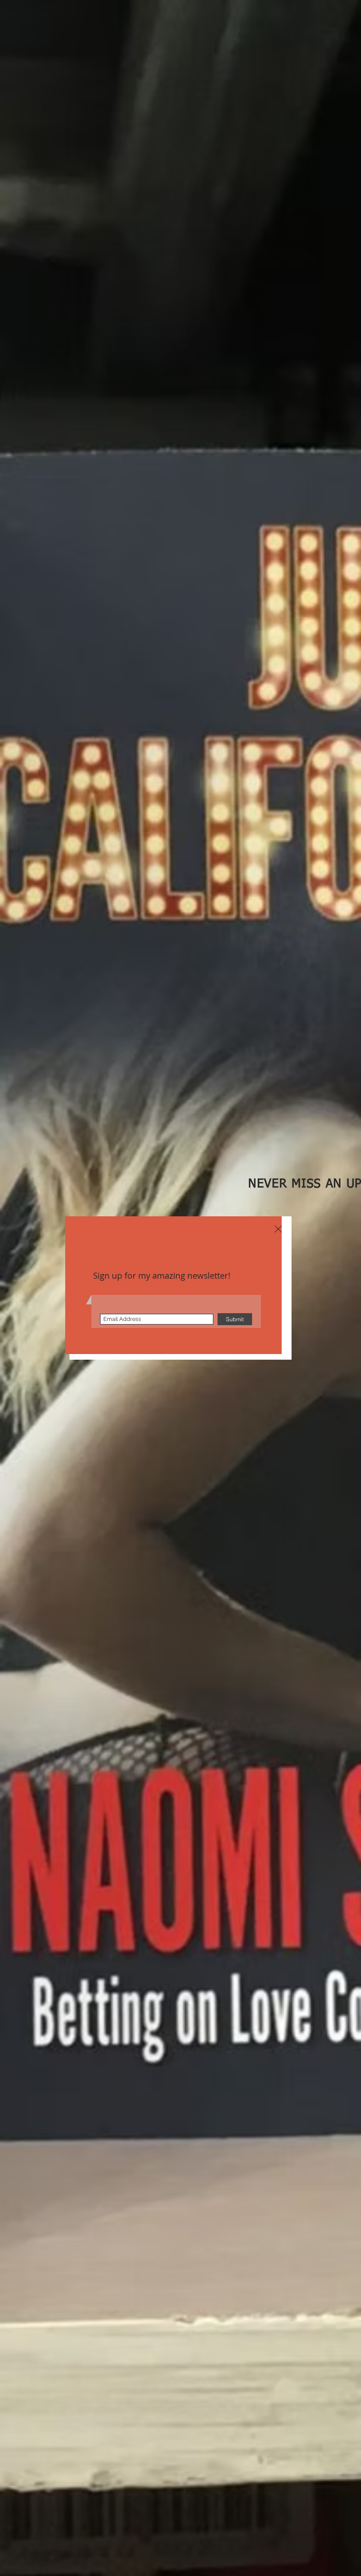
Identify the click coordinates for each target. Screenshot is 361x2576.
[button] (278, 1229)
